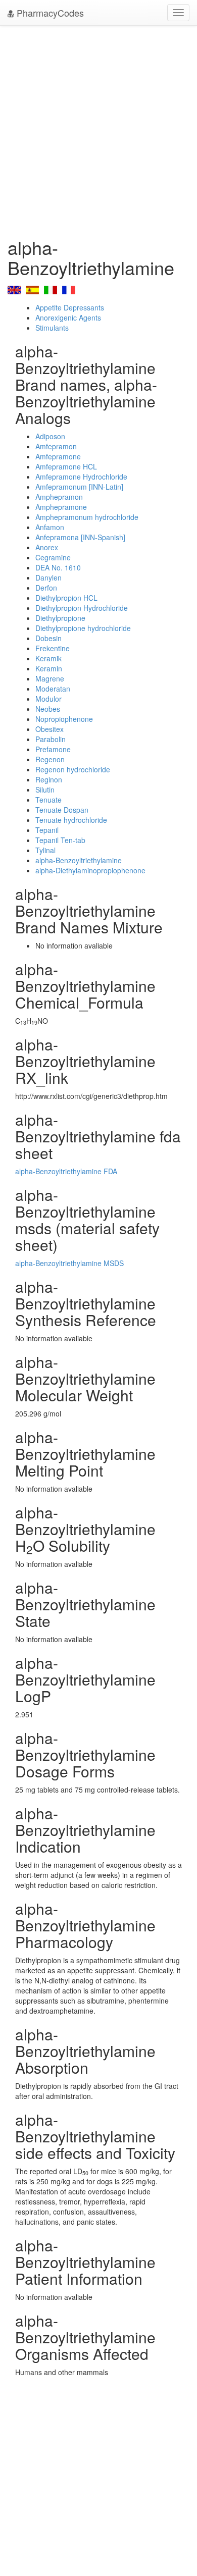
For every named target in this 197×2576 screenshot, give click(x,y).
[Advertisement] (98, 129)
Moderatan (53, 689)
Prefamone (53, 749)
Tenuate (48, 800)
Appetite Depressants (70, 307)
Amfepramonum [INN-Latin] (79, 487)
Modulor (48, 699)
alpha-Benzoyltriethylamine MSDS (69, 1263)
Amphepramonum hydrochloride (87, 517)
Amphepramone (61, 507)
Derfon (46, 588)
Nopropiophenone (64, 719)
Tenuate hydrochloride (71, 820)
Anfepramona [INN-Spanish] (80, 537)
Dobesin (48, 638)
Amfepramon (56, 446)
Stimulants (52, 328)
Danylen (48, 577)
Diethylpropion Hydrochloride (82, 608)
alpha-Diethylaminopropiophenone (90, 870)
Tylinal (45, 850)
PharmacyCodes (49, 13)
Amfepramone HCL (66, 466)
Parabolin (51, 739)
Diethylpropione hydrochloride (83, 628)
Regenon (50, 759)
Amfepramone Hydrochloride (81, 477)
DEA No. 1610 (58, 567)
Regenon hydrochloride (73, 769)
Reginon (49, 779)
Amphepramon (59, 497)
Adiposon (50, 436)
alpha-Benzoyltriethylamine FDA (66, 1171)
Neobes (48, 709)
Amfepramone (58, 456)
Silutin (45, 790)
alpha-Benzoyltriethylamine (79, 860)
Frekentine (53, 648)
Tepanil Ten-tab (60, 840)
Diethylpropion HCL (66, 598)
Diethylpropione (60, 618)
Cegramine (53, 557)
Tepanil (47, 830)
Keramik (48, 658)
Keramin (49, 668)
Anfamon (50, 527)
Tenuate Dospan (62, 810)
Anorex (47, 547)
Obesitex (50, 729)
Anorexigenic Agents (68, 318)
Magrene (50, 678)
